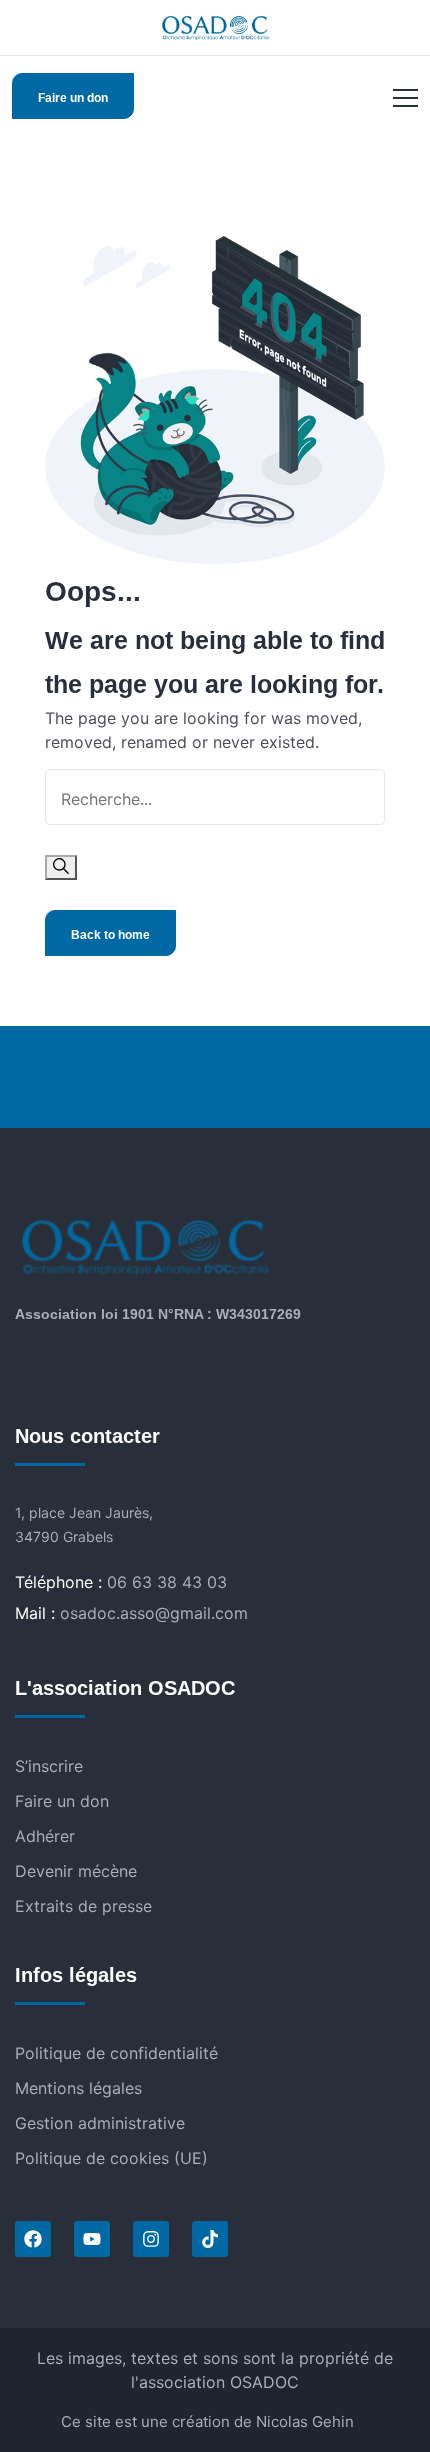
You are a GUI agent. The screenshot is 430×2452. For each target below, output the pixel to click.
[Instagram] (151, 2239)
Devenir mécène (76, 1871)
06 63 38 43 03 (167, 1582)
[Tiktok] (210, 2239)
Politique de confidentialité (116, 2053)
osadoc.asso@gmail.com (154, 1613)
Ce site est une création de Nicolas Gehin (207, 2421)
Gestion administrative (100, 2123)
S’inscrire (49, 1766)
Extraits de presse (83, 1906)
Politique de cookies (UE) (111, 2158)
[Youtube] (92, 2239)
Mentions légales (78, 2088)
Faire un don (73, 98)
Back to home (110, 935)
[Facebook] (33, 2239)
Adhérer (45, 1836)
